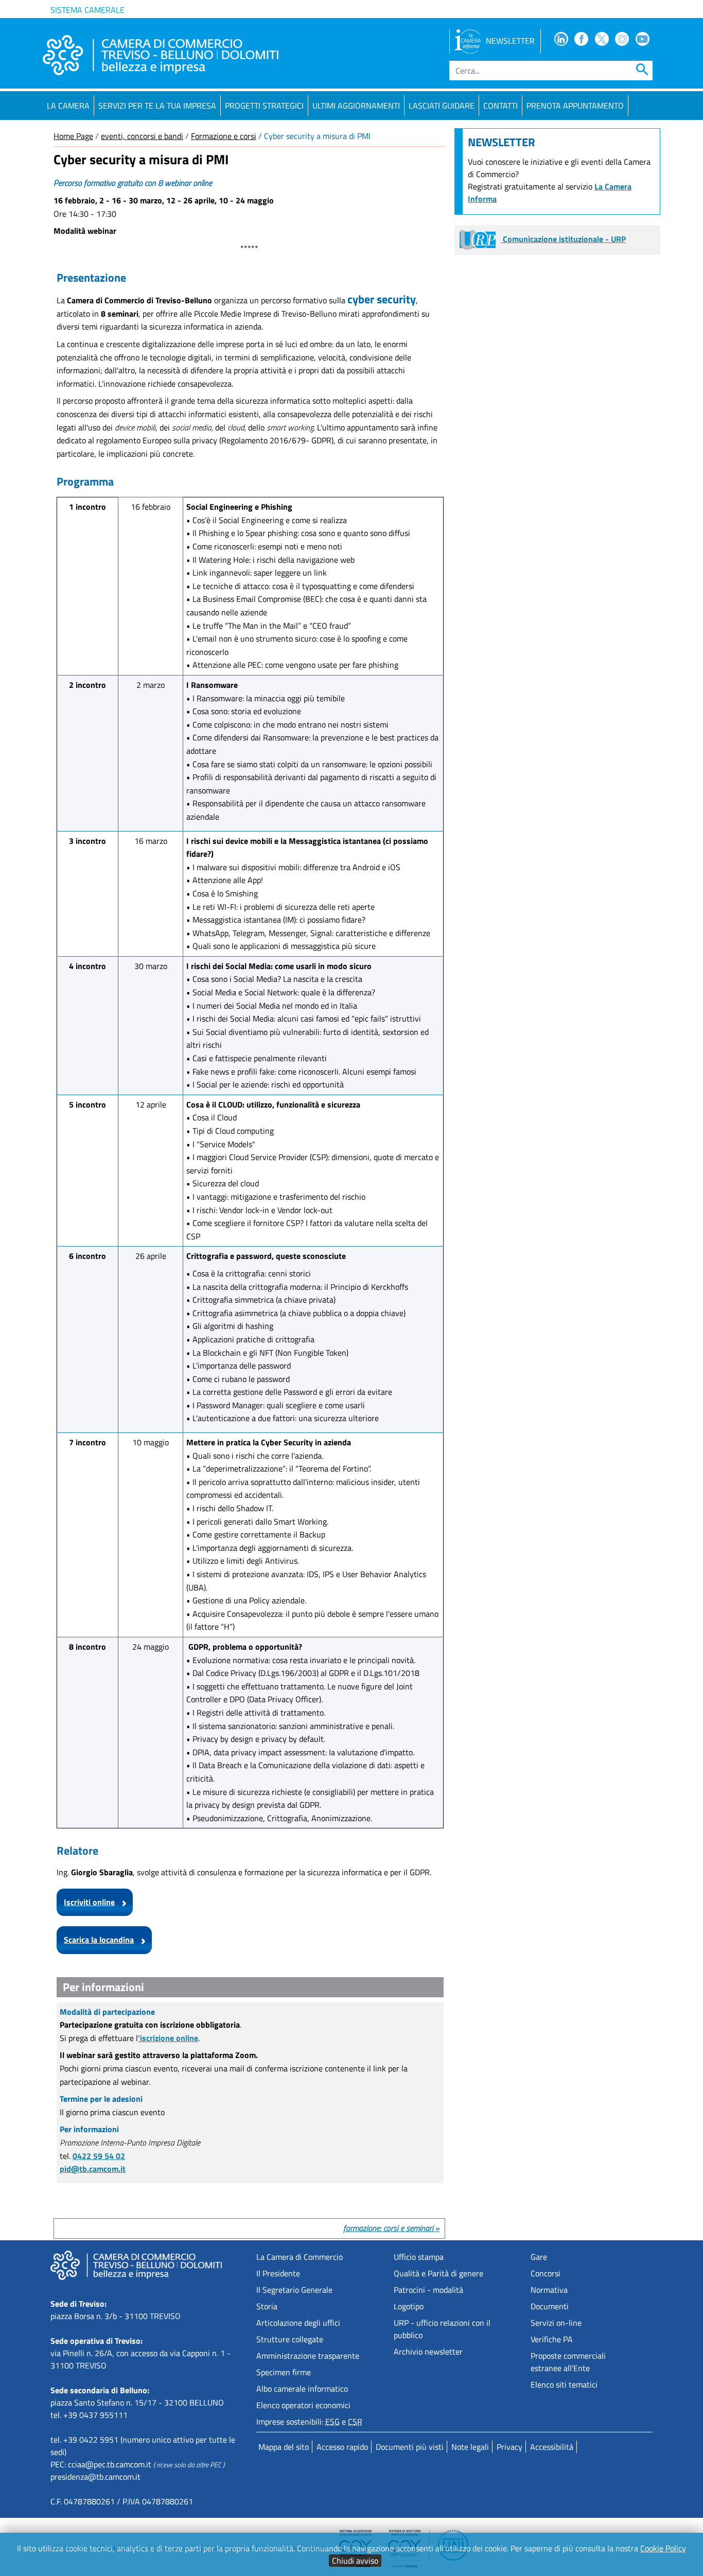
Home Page (73, 136)
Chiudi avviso (355, 2561)
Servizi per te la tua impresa (157, 106)
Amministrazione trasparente (308, 2356)
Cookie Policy (663, 2548)
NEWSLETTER (510, 41)
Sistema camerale (87, 10)
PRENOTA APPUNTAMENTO (575, 106)
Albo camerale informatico (302, 2389)
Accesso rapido (342, 2447)
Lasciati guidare (442, 106)
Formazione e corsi (224, 136)
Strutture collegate (290, 2339)
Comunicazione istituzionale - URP (563, 239)
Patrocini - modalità (428, 2290)
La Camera (68, 106)
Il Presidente (278, 2273)
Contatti (500, 106)
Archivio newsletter (428, 2352)
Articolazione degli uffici (298, 2323)
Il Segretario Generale (294, 2290)
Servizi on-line (556, 2323)
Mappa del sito (284, 2447)
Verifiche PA (552, 2339)
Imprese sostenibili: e (309, 2422)
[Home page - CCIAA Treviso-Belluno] (161, 55)
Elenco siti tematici (564, 2384)
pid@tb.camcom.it (93, 2169)
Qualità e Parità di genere (438, 2273)
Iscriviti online (89, 1902)
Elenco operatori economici (303, 2405)
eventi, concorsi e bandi (142, 136)
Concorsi (546, 2273)
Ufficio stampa (419, 2257)
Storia (267, 2306)
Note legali (470, 2447)
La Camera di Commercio (300, 2257)
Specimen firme (284, 2372)
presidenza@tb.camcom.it (95, 2477)
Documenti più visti (410, 2447)
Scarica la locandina (99, 1940)
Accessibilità (552, 2447)
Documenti (550, 2306)
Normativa (549, 2290)
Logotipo (409, 2306)
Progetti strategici (264, 106)
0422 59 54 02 (99, 2156)
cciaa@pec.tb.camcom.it (110, 2464)
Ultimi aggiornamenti (356, 106)
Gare (539, 2257)
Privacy (509, 2447)
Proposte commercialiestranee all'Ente (568, 2362)
